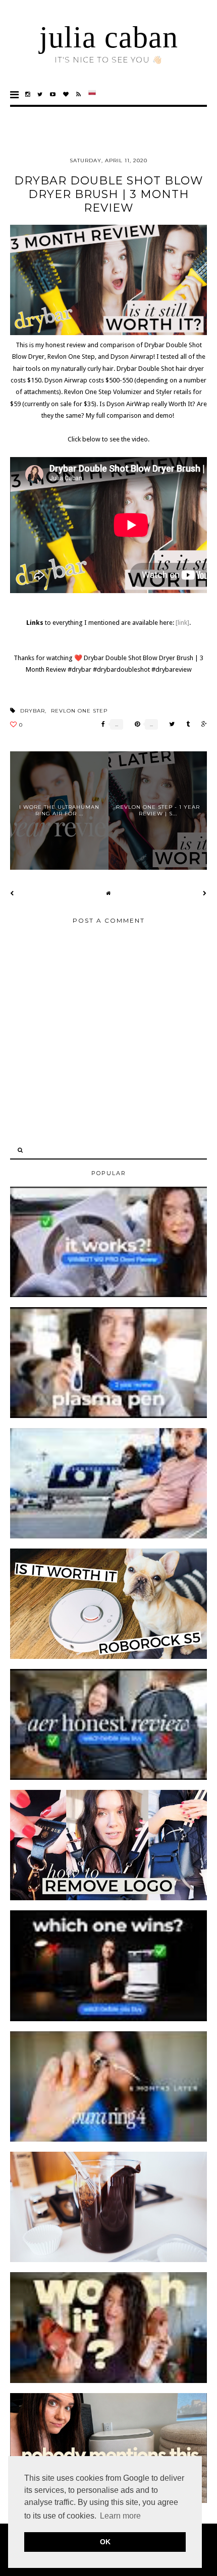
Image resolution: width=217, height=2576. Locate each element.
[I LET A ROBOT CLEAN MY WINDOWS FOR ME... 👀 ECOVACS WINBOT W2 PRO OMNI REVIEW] (108, 1295)
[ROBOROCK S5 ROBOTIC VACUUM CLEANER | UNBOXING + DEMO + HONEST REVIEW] (108, 1657)
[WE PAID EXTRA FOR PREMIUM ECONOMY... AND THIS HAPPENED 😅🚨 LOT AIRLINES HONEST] (108, 1536)
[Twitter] (40, 94)
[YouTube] (53, 94)
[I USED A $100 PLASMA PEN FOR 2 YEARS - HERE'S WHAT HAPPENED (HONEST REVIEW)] (108, 1416)
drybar (33, 711)
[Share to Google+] (202, 724)
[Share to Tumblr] (185, 724)
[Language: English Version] (92, 94)
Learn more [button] (120, 2516)
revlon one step (79, 711)
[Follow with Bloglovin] (66, 94)
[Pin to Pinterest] (135, 724)
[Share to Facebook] (101, 724)
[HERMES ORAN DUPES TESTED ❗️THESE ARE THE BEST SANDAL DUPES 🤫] (108, 2381)
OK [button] (105, 2542)
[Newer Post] (12, 893)
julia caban (109, 37)
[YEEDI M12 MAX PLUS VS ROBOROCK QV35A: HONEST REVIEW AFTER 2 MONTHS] (108, 2019)
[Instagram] (28, 94)
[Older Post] (205, 893)
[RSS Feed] (79, 94)
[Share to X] (169, 724)
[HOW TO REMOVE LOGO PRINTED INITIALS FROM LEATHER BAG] (108, 1898)
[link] (182, 623)
